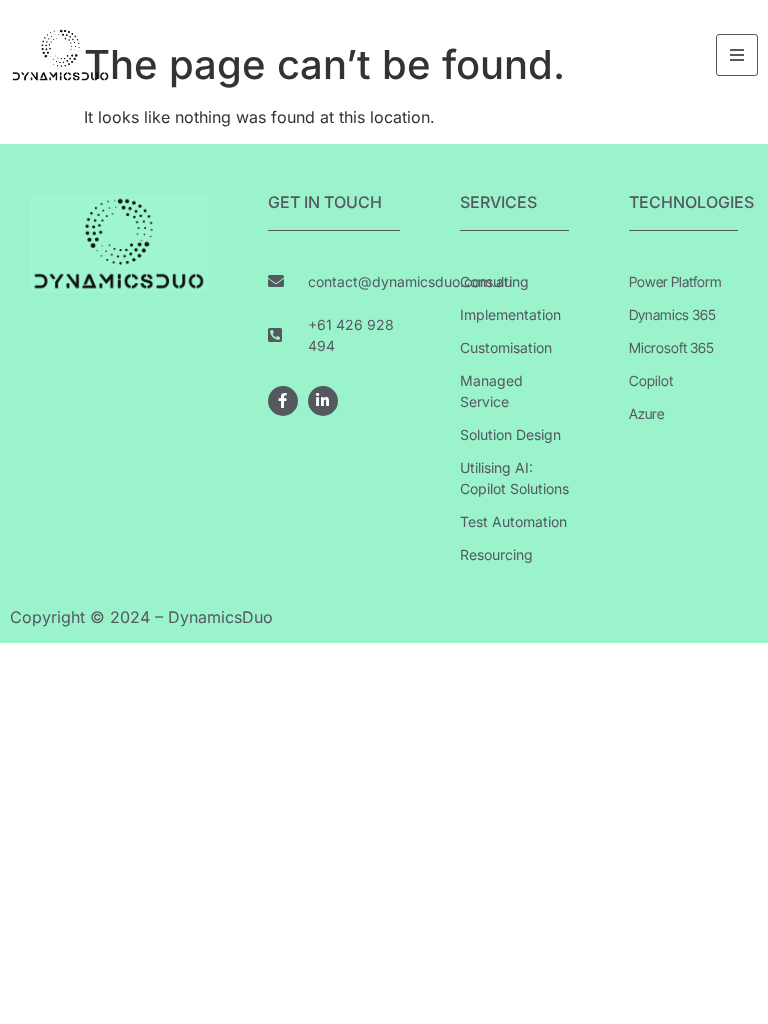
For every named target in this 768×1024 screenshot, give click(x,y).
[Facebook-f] (283, 401)
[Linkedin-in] (323, 401)
